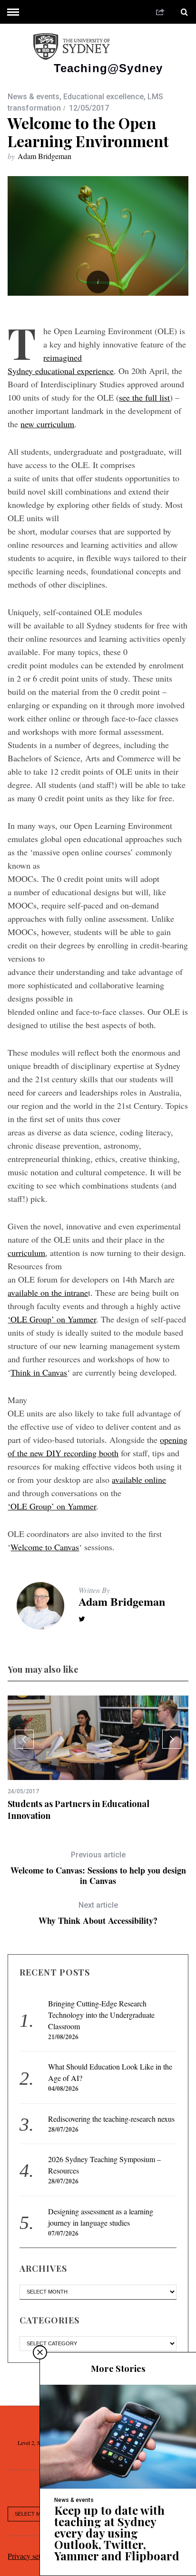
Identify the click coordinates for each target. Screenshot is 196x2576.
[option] (98, 1758)
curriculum (26, 1253)
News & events (34, 97)
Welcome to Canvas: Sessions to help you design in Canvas (98, 1868)
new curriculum (47, 424)
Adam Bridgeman (44, 156)
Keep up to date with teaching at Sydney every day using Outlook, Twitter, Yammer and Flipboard (117, 2533)
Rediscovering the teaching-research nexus (111, 2119)
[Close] (40, 2352)
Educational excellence (103, 97)
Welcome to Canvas (45, 1547)
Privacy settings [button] (31, 2556)
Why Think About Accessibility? (98, 1913)
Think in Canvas (39, 1372)
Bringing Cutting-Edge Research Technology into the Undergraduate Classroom (101, 2015)
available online (139, 1480)
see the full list (144, 397)
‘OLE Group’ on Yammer (52, 1319)
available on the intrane (48, 1293)
